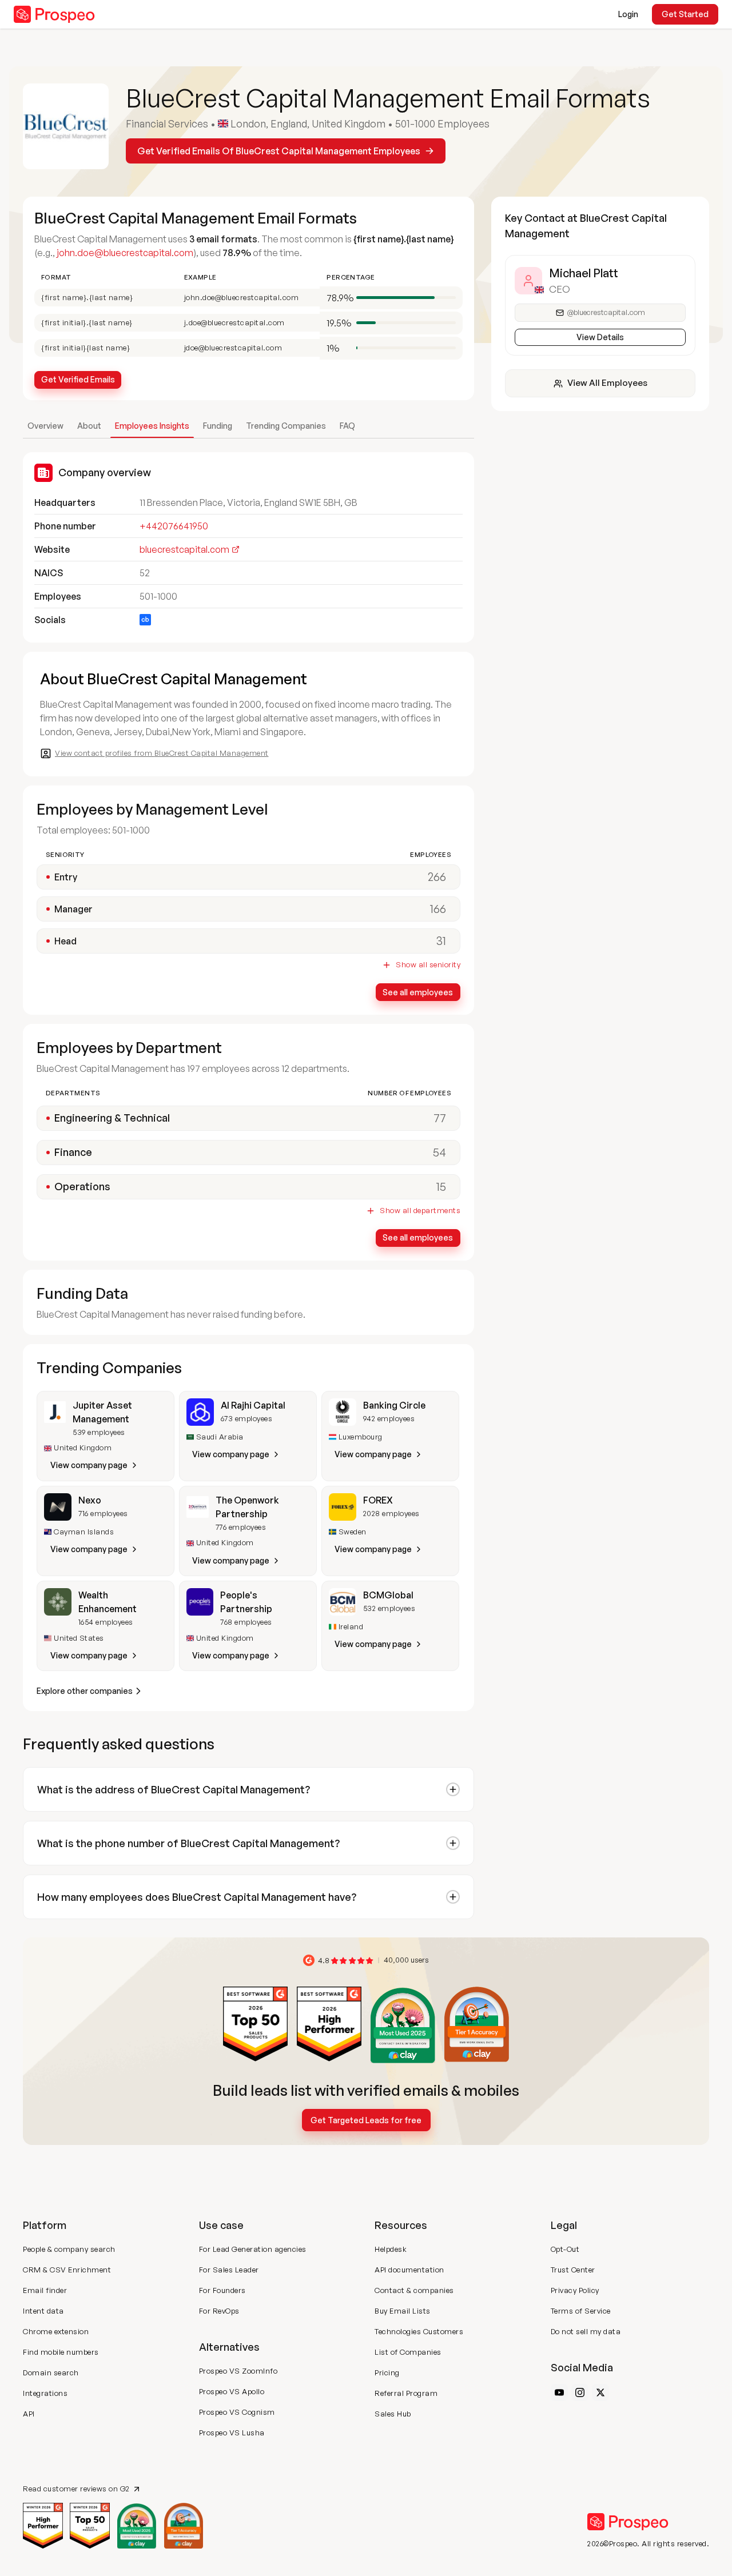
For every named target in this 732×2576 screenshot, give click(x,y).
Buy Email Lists (403, 2311)
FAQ (347, 426)
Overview (45, 426)
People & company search (69, 2249)
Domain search (51, 2372)
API (29, 2414)
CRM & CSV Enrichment (67, 2270)
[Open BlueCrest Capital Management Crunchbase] (145, 620)
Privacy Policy (575, 2290)
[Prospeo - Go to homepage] (54, 14)
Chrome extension (56, 2331)
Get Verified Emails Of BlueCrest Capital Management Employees (279, 151)
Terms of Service (581, 2311)
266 (437, 877)
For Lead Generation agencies (253, 2249)
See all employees (418, 992)
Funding (218, 426)
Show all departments (420, 1211)
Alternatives (229, 2347)
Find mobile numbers (61, 2352)
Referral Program (406, 2393)
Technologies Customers (419, 2331)
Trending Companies (286, 426)
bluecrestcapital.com (184, 549)
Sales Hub (393, 2414)
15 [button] (441, 1187)
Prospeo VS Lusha (232, 2433)
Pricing (387, 2372)
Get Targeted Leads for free (366, 2120)
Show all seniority (428, 965)
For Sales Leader (229, 2270)
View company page (89, 1465)
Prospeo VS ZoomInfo (238, 2371)
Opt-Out (565, 2249)
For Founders (222, 2290)
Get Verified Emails (78, 379)
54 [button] (439, 1152)
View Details (600, 337)
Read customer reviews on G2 (76, 2489)
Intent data (43, 2311)
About (89, 426)
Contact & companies (414, 2290)
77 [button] (440, 1118)
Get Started (685, 14)
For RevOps (219, 2311)
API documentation (409, 2270)
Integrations (45, 2393)
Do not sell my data (586, 2331)
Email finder (45, 2290)
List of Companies (408, 2352)
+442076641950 (174, 526)
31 (441, 941)
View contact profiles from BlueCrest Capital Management (162, 753)
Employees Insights (152, 426)
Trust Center (573, 2270)
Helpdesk (391, 2249)
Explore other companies (85, 1691)
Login (628, 14)
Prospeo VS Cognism (237, 2412)
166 (438, 909)
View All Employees (607, 383)
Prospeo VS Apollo (232, 2391)
